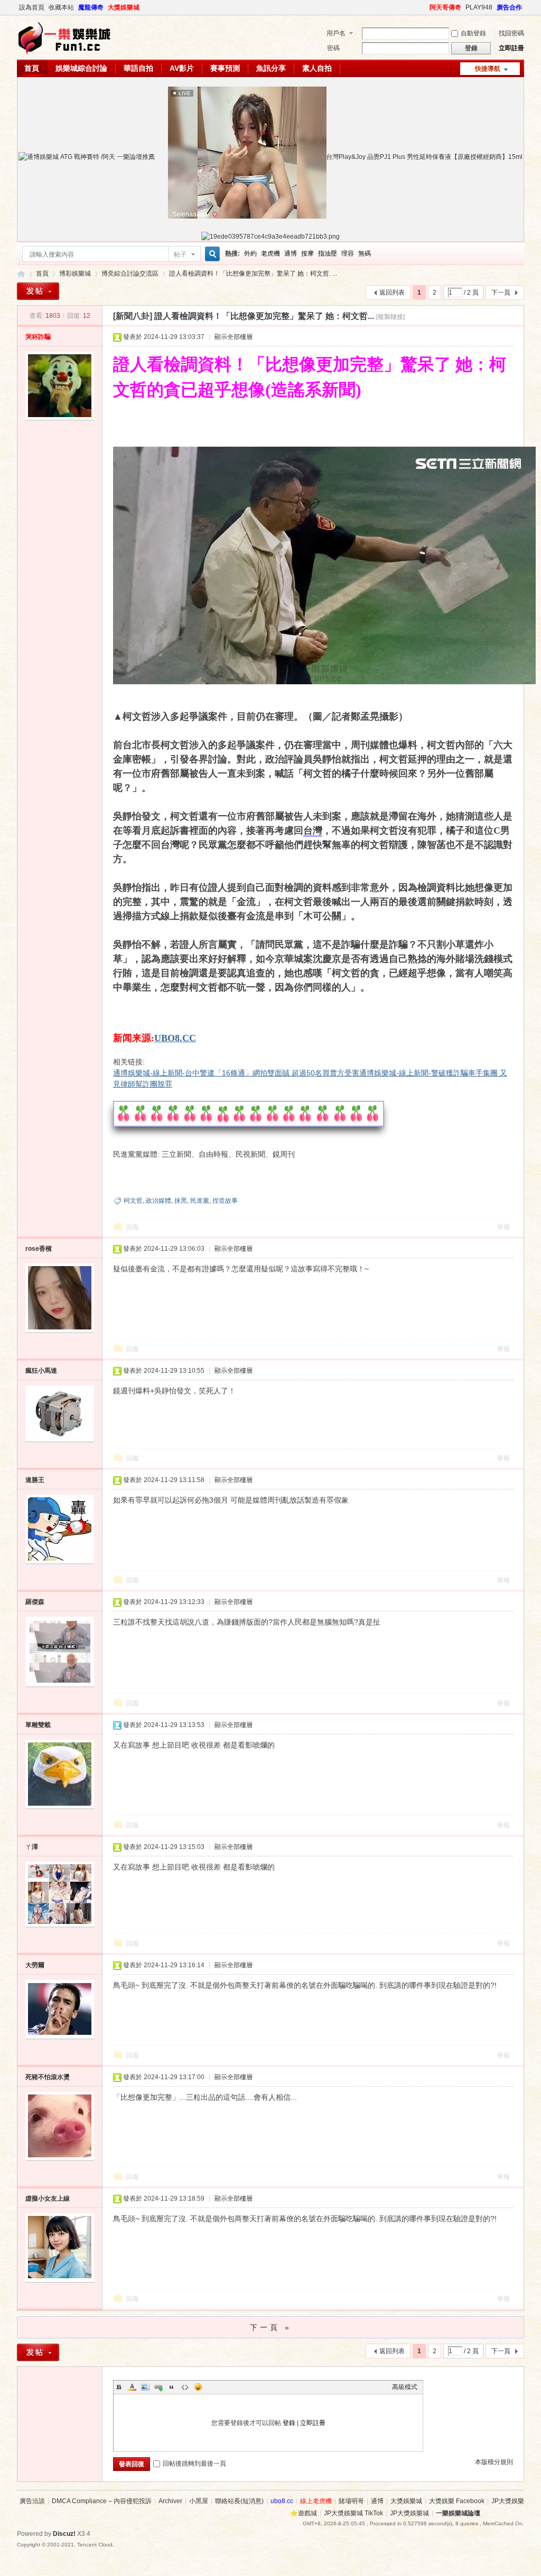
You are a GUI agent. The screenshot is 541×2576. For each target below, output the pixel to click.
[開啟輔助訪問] (425, 7)
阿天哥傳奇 (445, 7)
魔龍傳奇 (91, 7)
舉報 (503, 1227)
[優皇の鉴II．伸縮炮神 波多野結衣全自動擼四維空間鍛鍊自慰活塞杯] (87, 157)
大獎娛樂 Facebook (457, 2501)
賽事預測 (225, 68)
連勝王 (35, 1480)
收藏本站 (61, 7)
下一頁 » (271, 2327)
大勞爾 (35, 1965)
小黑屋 (199, 2501)
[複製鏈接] (390, 317)
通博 (291, 253)
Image (145, 2387)
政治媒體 (158, 1201)
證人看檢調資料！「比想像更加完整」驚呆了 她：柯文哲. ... (253, 273)
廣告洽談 (32, 2501)
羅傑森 (35, 1602)
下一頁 (501, 292)
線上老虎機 (316, 2501)
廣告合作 (509, 7)
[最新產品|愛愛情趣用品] (270, 237)
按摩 (307, 253)
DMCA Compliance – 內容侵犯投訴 (102, 2501)
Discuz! (64, 2534)
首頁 (32, 68)
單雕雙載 (38, 1725)
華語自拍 (138, 68)
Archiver (170, 2501)
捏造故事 (225, 1201)
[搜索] (211, 254)
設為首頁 (32, 7)
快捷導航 (488, 69)
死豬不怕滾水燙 (48, 2077)
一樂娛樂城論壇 (21, 274)
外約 (250, 253)
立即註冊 (511, 48)
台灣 (313, 831)
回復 (133, 1227)
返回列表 (392, 292)
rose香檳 (39, 1249)
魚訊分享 (271, 68)
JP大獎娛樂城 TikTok (353, 2513)
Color (132, 2387)
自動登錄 (473, 33)
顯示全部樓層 (234, 337)
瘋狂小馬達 (41, 1371)
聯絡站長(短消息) (239, 2501)
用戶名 (336, 33)
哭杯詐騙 (38, 337)
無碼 (365, 253)
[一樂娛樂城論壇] (64, 53)
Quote (172, 2387)
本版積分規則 (494, 2462)
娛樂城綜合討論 (81, 68)
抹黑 (181, 1201)
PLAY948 (479, 7)
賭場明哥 (351, 2501)
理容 (348, 253)
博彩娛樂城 (75, 273)
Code (185, 2387)
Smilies (198, 2387)
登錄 (289, 2423)
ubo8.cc (282, 2501)
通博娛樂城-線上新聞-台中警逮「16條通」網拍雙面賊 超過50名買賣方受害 (236, 1073)
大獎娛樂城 (124, 7)
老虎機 (270, 253)
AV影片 (182, 68)
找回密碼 (511, 33)
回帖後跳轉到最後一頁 (194, 2464)
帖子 (180, 254)
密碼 (333, 48)
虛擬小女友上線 (48, 2198)
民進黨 (200, 1201)
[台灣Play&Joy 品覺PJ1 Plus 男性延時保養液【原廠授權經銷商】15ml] (420, 157)
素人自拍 (317, 68)
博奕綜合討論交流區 (130, 273)
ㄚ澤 (32, 1847)
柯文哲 (133, 1201)
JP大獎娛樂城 (409, 2513)
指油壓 (328, 253)
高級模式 (405, 2387)
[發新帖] (38, 291)
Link (158, 2387)
